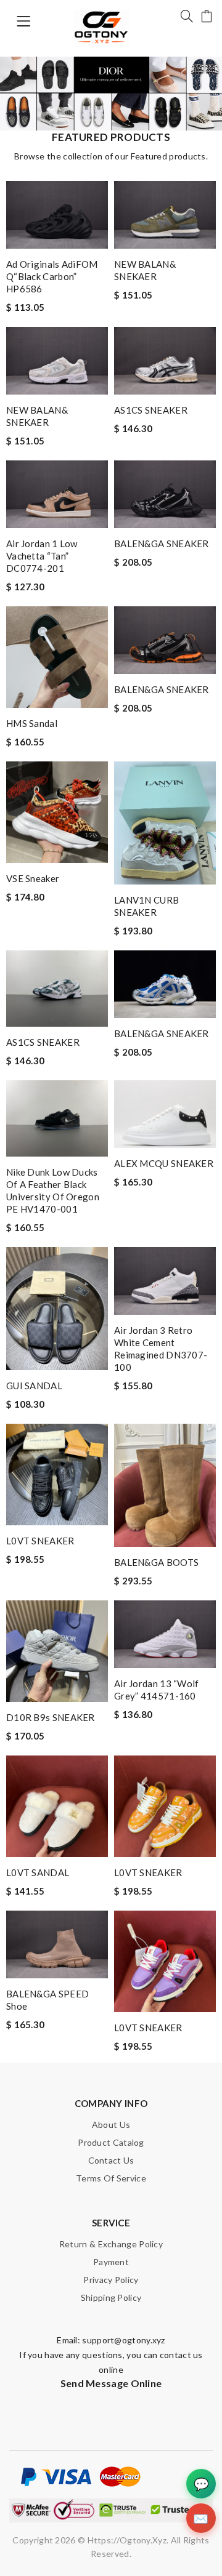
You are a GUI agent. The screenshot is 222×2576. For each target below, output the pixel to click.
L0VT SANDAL (38, 1872)
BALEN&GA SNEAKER (162, 544)
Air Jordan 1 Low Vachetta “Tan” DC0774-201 (42, 556)
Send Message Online (111, 2383)
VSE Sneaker (33, 878)
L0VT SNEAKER (40, 1541)
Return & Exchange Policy (111, 2244)
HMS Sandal (32, 723)
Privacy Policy (111, 2280)
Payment (111, 2262)
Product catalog (111, 2142)
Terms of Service (111, 2178)
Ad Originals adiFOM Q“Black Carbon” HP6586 (52, 276)
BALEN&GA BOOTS (156, 1562)
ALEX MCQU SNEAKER (164, 1163)
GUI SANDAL (34, 1386)
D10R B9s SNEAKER (51, 1717)
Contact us (111, 2160)
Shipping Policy (111, 2297)
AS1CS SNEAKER (151, 410)
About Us (111, 2125)
